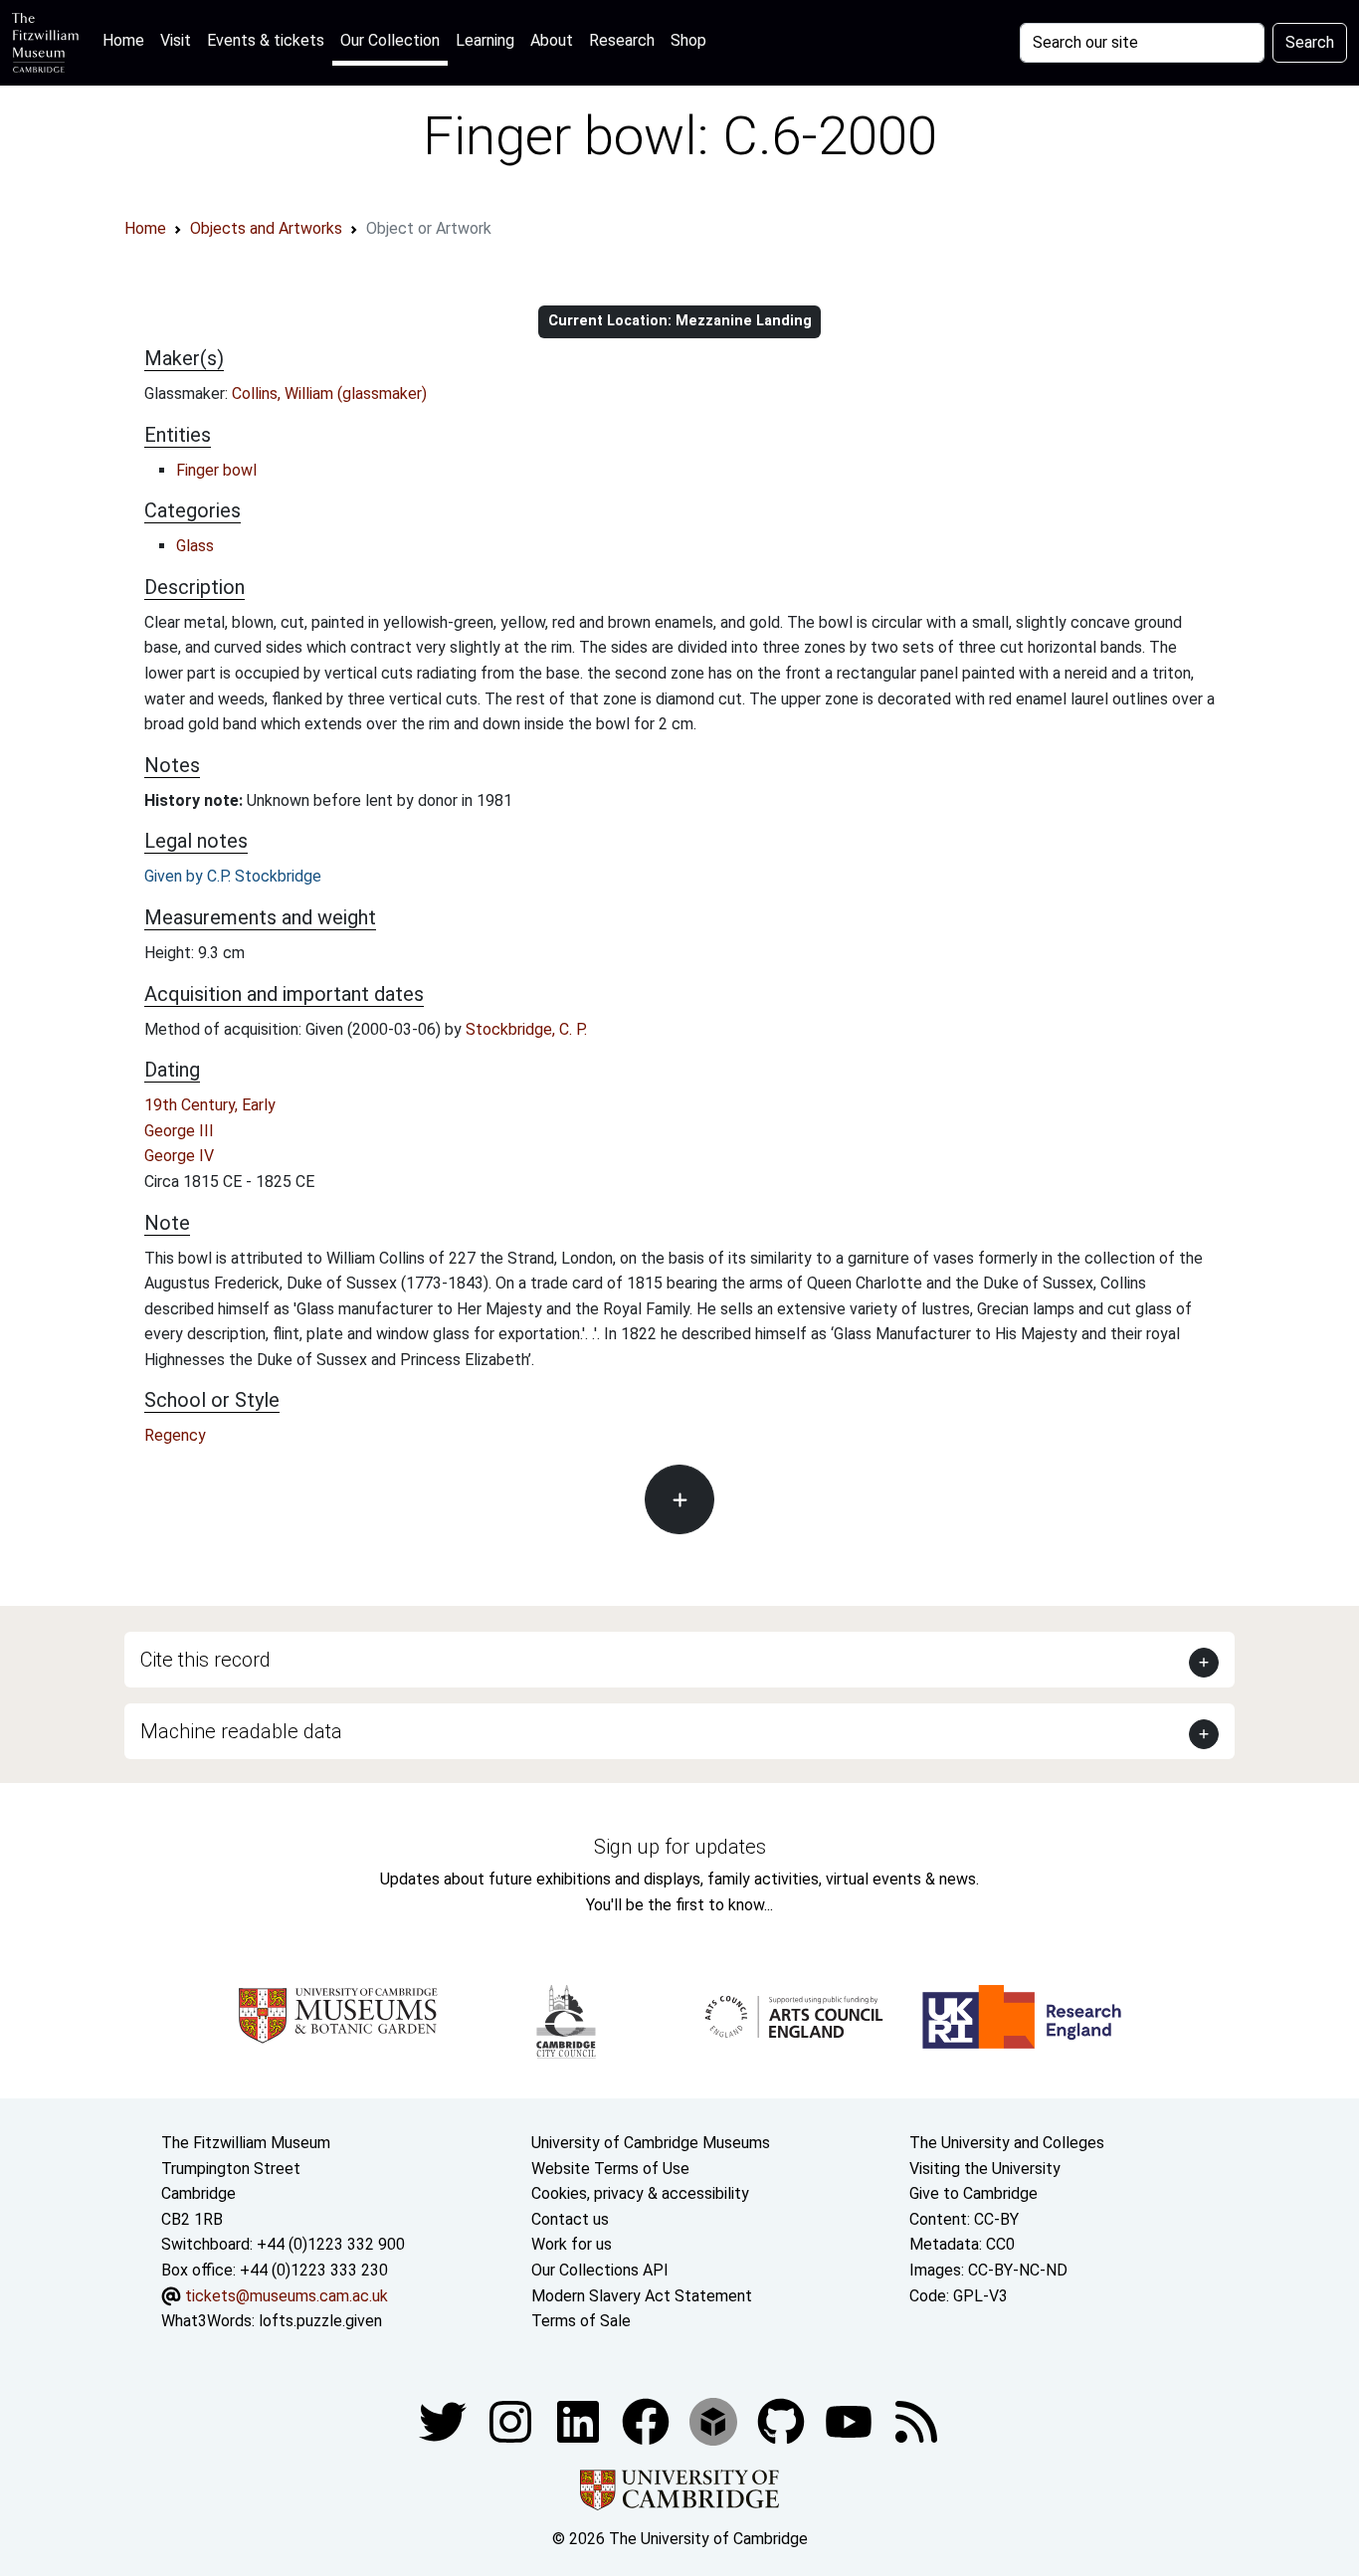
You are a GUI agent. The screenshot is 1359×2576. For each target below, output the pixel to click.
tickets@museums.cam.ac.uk (287, 2296)
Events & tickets (266, 40)
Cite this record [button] (205, 1660)
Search (1310, 42)
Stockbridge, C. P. (526, 1029)
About (552, 40)
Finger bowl (216, 470)
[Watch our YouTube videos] (851, 2420)
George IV (179, 1156)
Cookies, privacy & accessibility (640, 2193)
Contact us (570, 2219)
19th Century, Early (210, 1105)
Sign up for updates (680, 1847)
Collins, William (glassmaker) (329, 394)
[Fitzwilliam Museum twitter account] (445, 2420)
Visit (176, 40)
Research (622, 40)
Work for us (572, 2244)
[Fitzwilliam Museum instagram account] (512, 2420)
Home (127, 40)
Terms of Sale (581, 2321)
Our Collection (390, 40)
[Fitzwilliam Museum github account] (783, 2420)
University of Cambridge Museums (651, 2143)
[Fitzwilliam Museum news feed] (916, 2420)
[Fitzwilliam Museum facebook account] (580, 2420)
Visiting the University (985, 2169)
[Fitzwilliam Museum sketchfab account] (715, 2420)
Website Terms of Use (610, 2169)
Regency (175, 1435)
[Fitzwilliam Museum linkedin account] (648, 2420)
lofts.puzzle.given (320, 2321)
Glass (195, 546)
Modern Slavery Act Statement (642, 2296)
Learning (485, 40)
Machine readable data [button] (241, 1731)
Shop (688, 40)
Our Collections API (600, 2270)
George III (179, 1131)
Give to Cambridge (973, 2193)
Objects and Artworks (266, 228)
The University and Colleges (1007, 2143)
